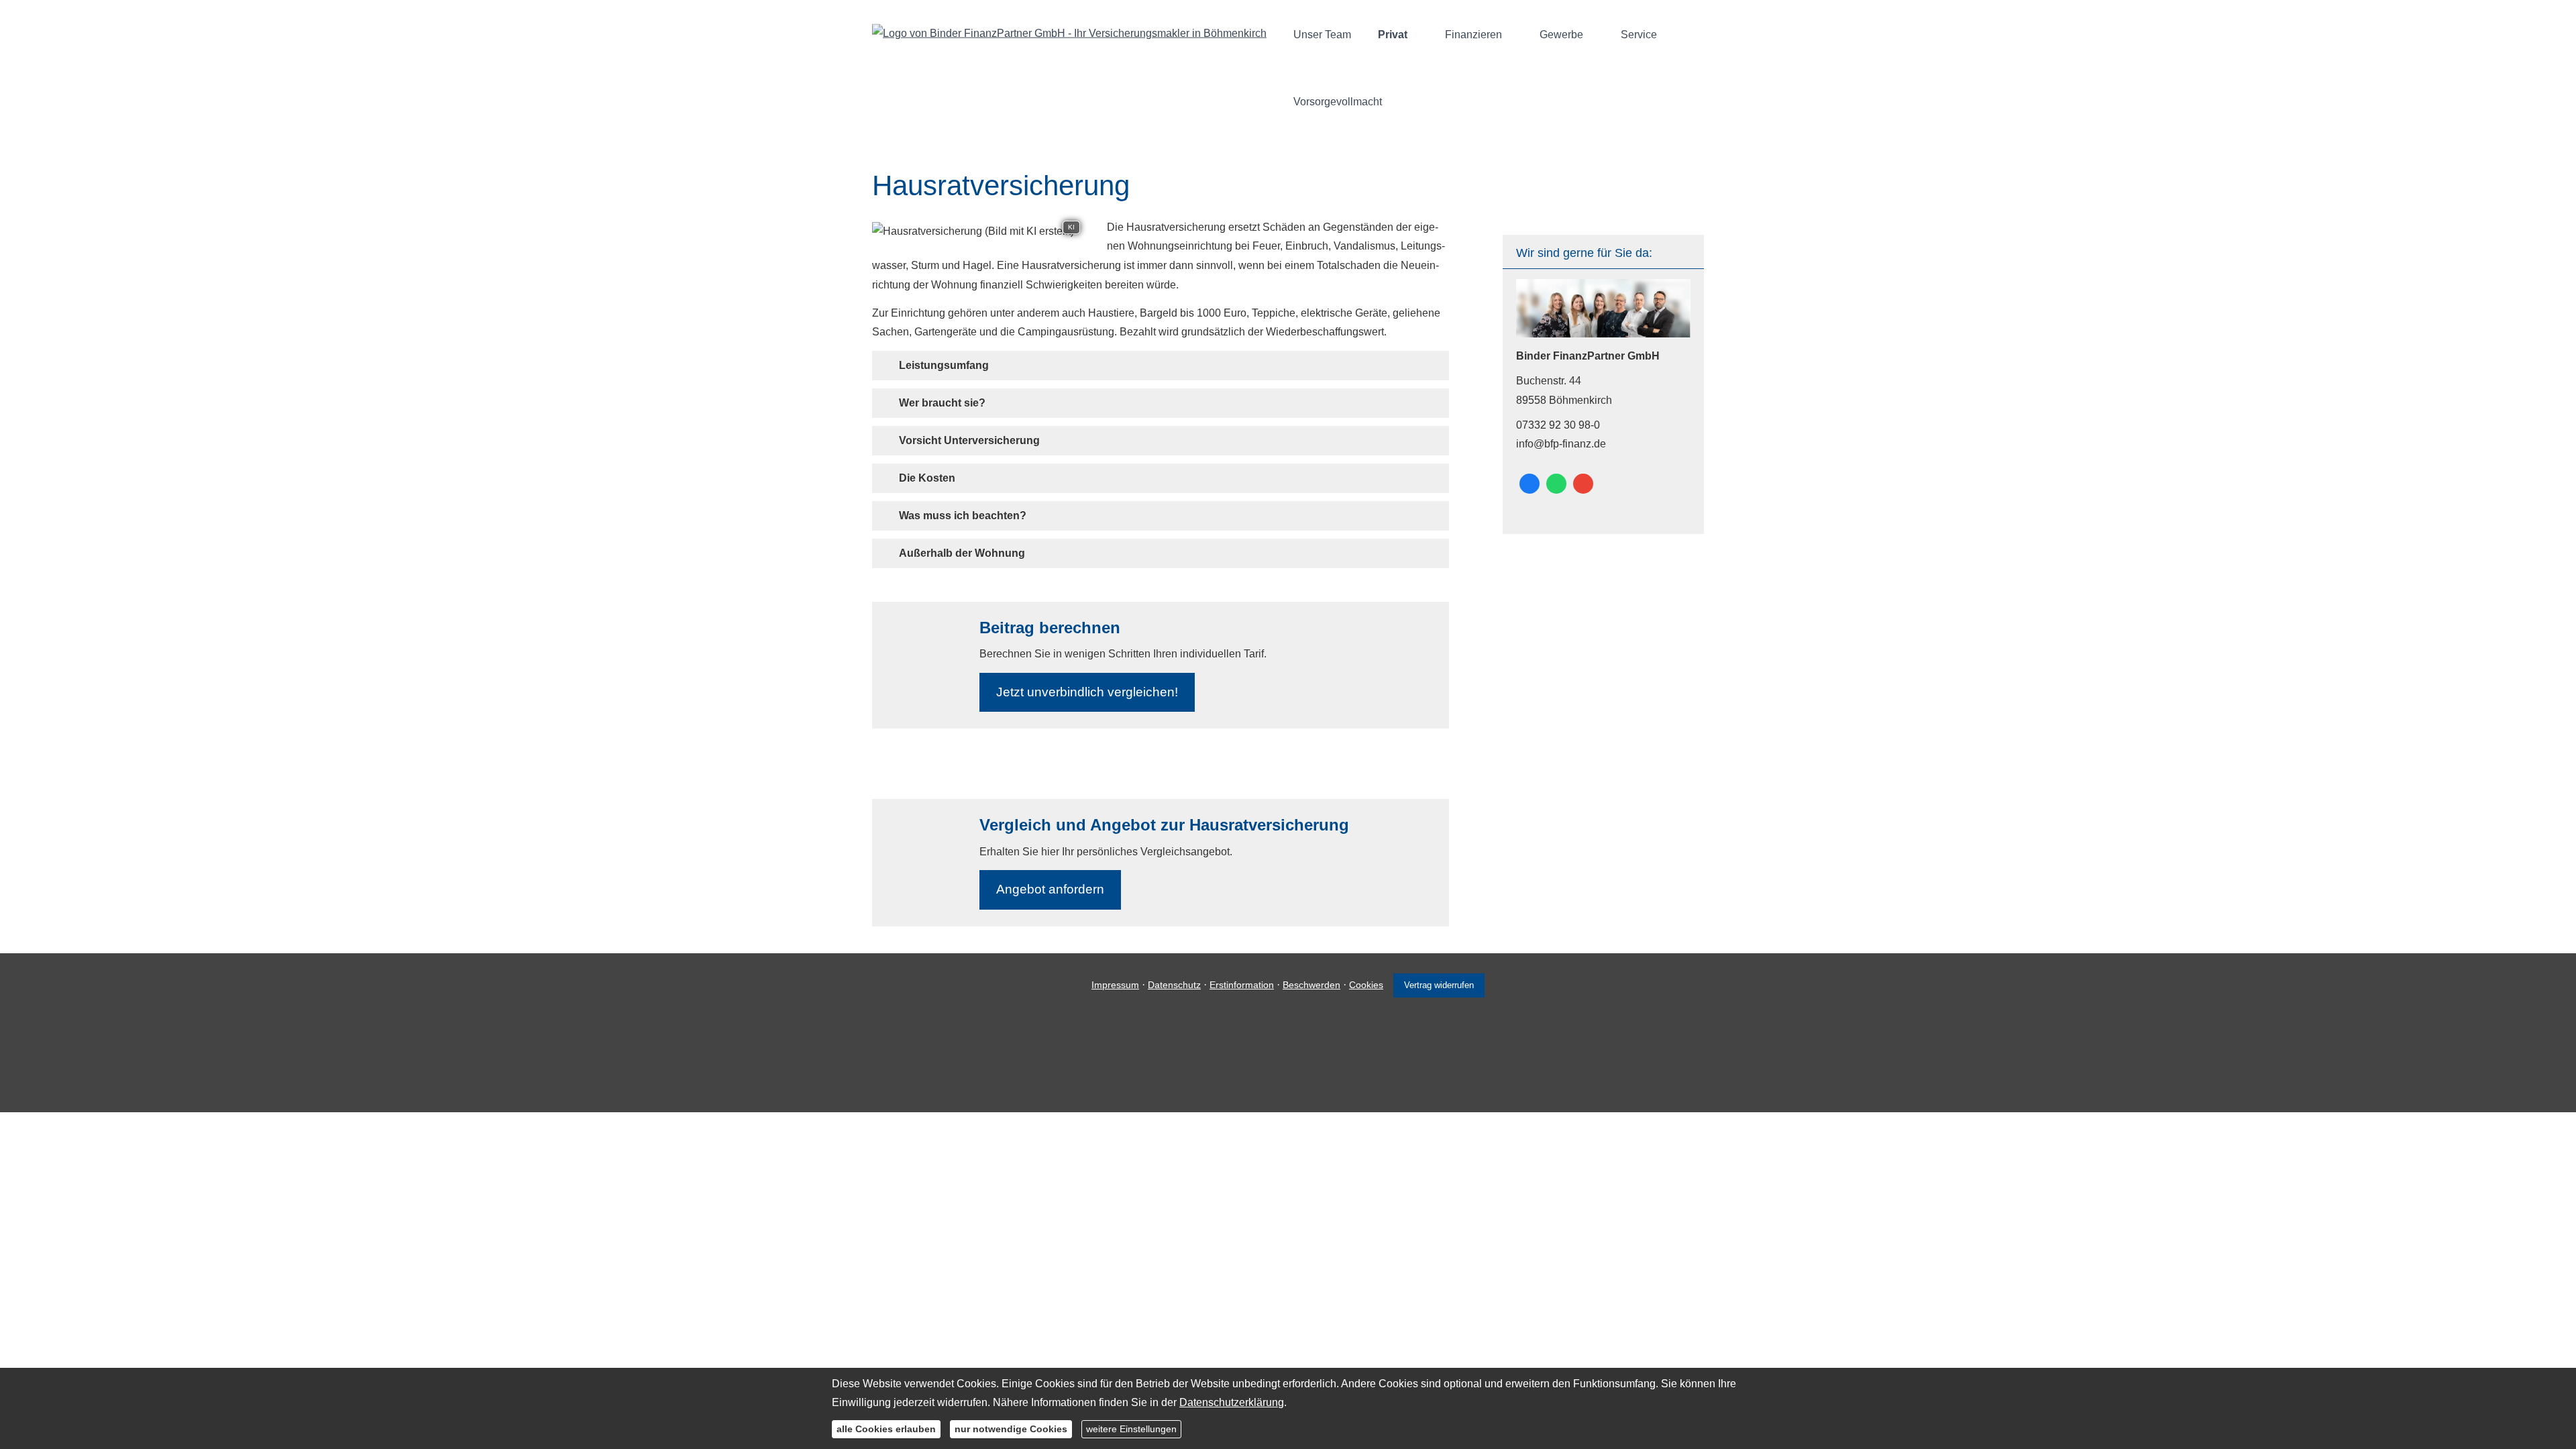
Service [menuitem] (1639, 35)
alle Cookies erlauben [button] (886, 1429)
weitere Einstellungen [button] (1131, 1429)
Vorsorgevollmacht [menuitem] (1338, 102)
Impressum (1115, 985)
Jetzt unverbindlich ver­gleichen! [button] (1087, 692)
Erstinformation (1242, 985)
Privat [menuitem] (1393, 35)
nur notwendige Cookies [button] (1011, 1429)
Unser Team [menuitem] (1322, 35)
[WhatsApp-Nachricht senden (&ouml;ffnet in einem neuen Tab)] (1556, 484)
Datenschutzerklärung (1232, 1402)
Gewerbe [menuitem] (1561, 35)
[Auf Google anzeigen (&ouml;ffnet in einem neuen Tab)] (1583, 484)
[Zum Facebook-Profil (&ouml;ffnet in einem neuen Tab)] (1529, 484)
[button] (944, 365)
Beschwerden (1311, 985)
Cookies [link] (1366, 985)
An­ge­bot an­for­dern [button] (1050, 889)
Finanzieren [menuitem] (1473, 35)
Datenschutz (1174, 985)
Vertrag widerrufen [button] (1439, 985)
